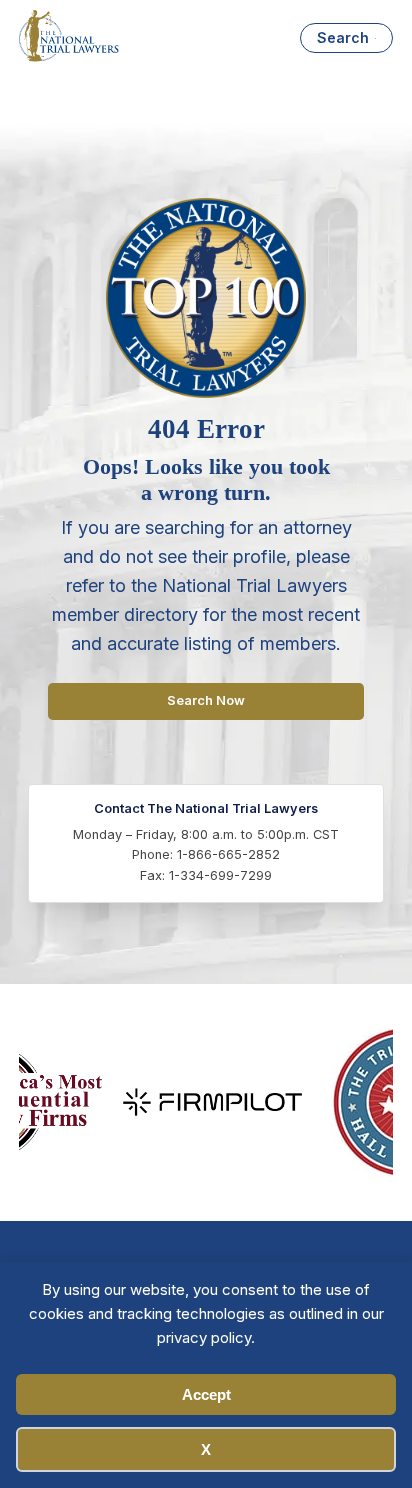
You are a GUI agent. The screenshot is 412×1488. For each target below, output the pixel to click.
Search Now (206, 700)
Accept (206, 1394)
